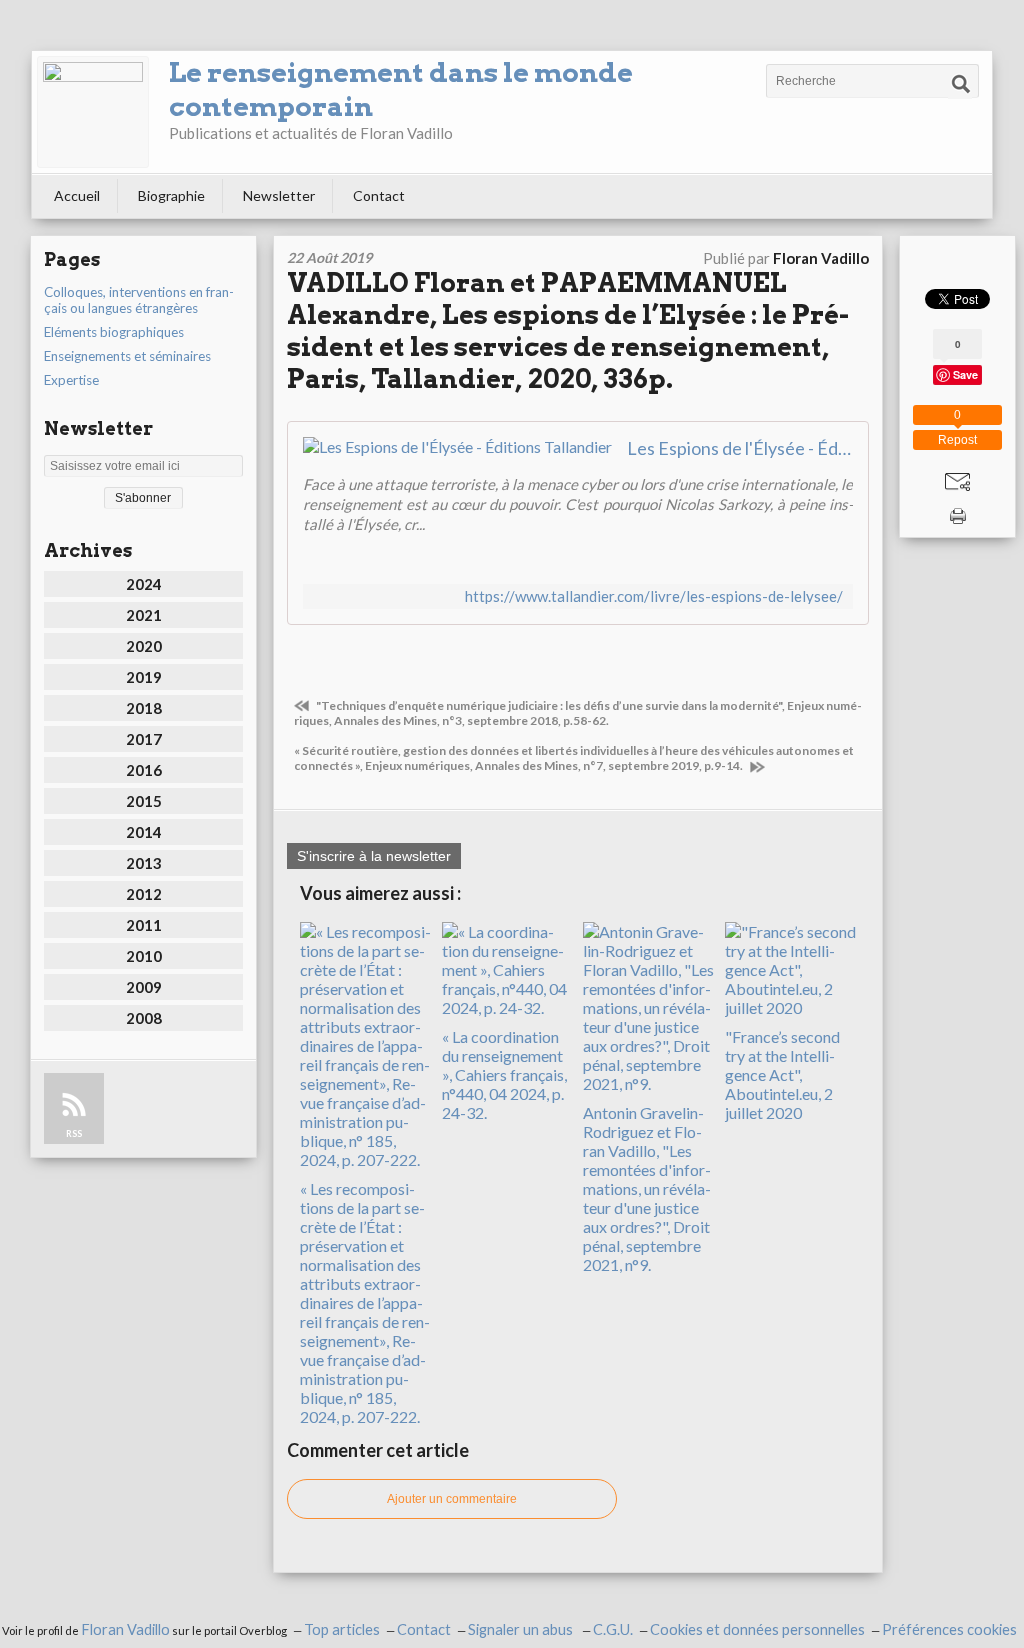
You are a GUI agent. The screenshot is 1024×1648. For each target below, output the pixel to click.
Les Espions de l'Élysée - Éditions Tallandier (740, 448)
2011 (144, 925)
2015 (144, 801)
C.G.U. (613, 1629)
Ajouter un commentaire (452, 1499)
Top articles (342, 1629)
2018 (144, 708)
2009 (144, 987)
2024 (144, 584)
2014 (144, 832)
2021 (144, 615)
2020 (144, 646)
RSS (74, 1133)
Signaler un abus (522, 1629)
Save (965, 373)
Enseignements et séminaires (127, 356)
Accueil (77, 195)
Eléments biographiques (114, 332)
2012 (144, 894)
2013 (144, 863)
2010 (144, 956)
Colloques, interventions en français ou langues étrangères (139, 300)
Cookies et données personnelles (757, 1629)
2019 (144, 677)
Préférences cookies (949, 1629)
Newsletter (279, 195)
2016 (144, 770)
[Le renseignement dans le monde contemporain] (93, 112)
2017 (144, 739)
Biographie (171, 195)
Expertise (71, 380)
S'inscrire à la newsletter (374, 856)
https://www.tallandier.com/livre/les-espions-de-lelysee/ (654, 596)
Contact (379, 195)
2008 (144, 1018)
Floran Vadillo (125, 1629)
